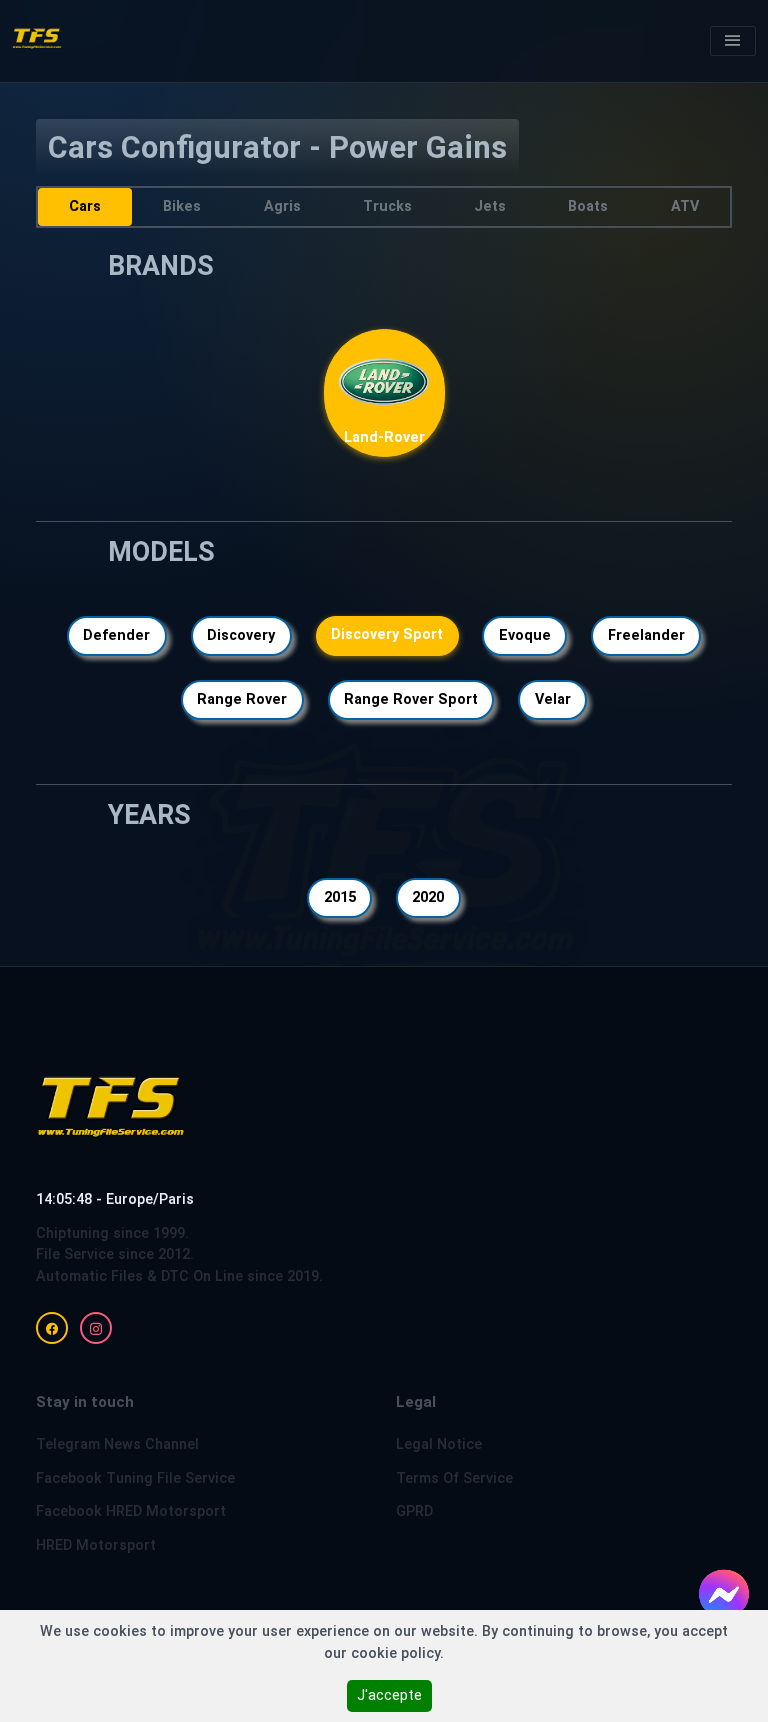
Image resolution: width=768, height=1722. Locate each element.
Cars (85, 206)
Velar (553, 699)
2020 (428, 897)
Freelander (646, 635)
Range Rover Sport (411, 699)
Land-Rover (384, 438)
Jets (490, 206)
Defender (116, 635)
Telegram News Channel (117, 1444)
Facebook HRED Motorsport (131, 1511)
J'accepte (389, 1695)
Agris (282, 206)
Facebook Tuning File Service (135, 1478)
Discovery (241, 635)
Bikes (182, 206)
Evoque (525, 635)
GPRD (414, 1511)
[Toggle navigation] (733, 41)
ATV (685, 206)
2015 (340, 897)
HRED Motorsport (96, 1545)
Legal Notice (439, 1444)
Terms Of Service (454, 1478)
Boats (589, 206)
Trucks (387, 206)
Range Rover (242, 699)
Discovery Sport (387, 634)
